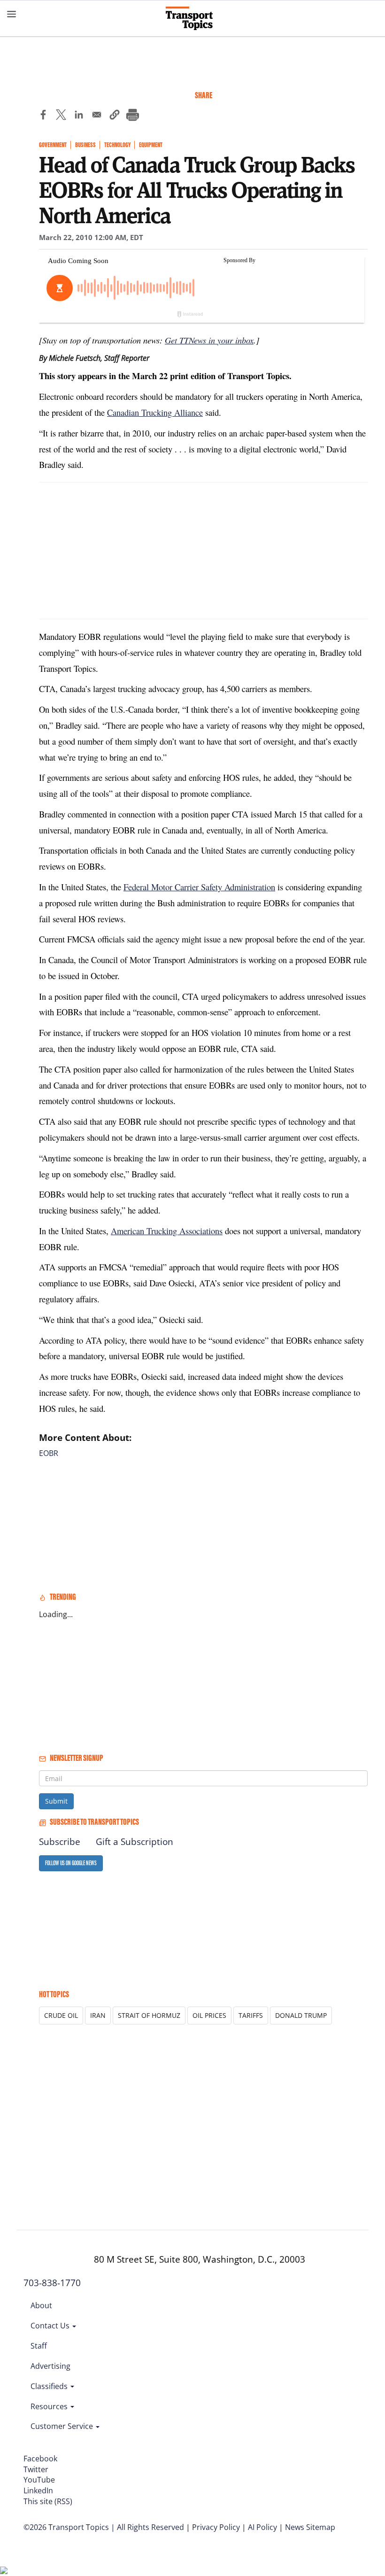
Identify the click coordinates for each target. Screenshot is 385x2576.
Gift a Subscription (135, 1842)
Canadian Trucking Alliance (155, 412)
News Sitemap (310, 2527)
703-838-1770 (52, 2283)
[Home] (193, 18)
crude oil (61, 2015)
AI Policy (262, 2527)
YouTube (39, 2480)
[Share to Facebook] (43, 116)
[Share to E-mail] (97, 116)
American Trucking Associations (167, 1231)
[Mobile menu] (12, 14)
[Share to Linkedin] (79, 116)
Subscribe (60, 1842)
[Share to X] (61, 116)
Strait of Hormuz (149, 2015)
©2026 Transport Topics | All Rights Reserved (104, 2527)
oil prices (209, 2015)
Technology (117, 145)
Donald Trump (301, 2015)
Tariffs (251, 2015)
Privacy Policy (216, 2527)
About (41, 2305)
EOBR (49, 1453)
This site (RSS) (48, 2501)
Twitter (36, 2469)
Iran (98, 2015)
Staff (39, 2346)
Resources (50, 2406)
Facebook (40, 2459)
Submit (56, 1801)
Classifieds (50, 2386)
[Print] (132, 116)
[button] (115, 116)
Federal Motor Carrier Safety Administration (199, 887)
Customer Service (63, 2426)
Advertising (50, 2366)
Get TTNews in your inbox (209, 340)
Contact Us (51, 2326)
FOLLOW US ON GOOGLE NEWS (71, 1863)
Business (85, 145)
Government (53, 145)
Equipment (151, 145)
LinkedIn (38, 2490)
